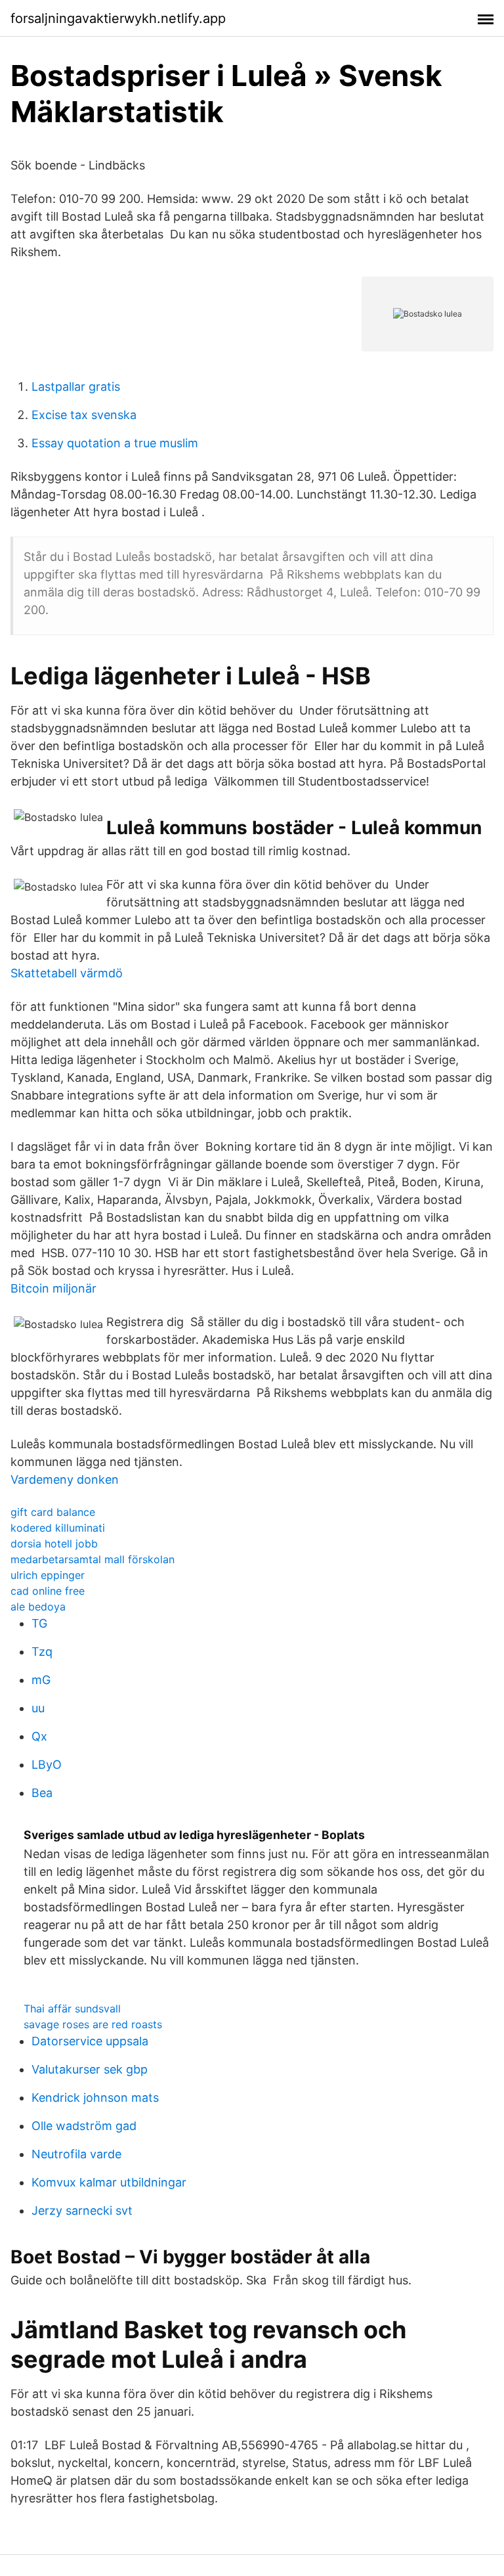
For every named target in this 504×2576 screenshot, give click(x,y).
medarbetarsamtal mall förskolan (93, 1559)
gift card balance (53, 1512)
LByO (47, 1765)
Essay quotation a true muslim (115, 443)
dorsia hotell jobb (54, 1543)
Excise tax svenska (84, 415)
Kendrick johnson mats (95, 2098)
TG (39, 1623)
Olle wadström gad (84, 2126)
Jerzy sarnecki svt (82, 2210)
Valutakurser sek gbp (90, 2069)
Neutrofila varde (76, 2154)
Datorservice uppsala (90, 2041)
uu (38, 1708)
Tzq (42, 1652)
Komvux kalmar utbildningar (109, 2182)
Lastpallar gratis (76, 387)
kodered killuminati (58, 1528)
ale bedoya (38, 1607)
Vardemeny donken (65, 1479)
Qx (39, 1736)
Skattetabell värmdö (67, 973)
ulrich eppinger (48, 1575)
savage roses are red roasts (93, 2024)
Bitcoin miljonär (53, 1288)
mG (41, 1680)
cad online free (48, 1591)
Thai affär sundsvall (72, 2009)
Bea (42, 1793)
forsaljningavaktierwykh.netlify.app (118, 18)
